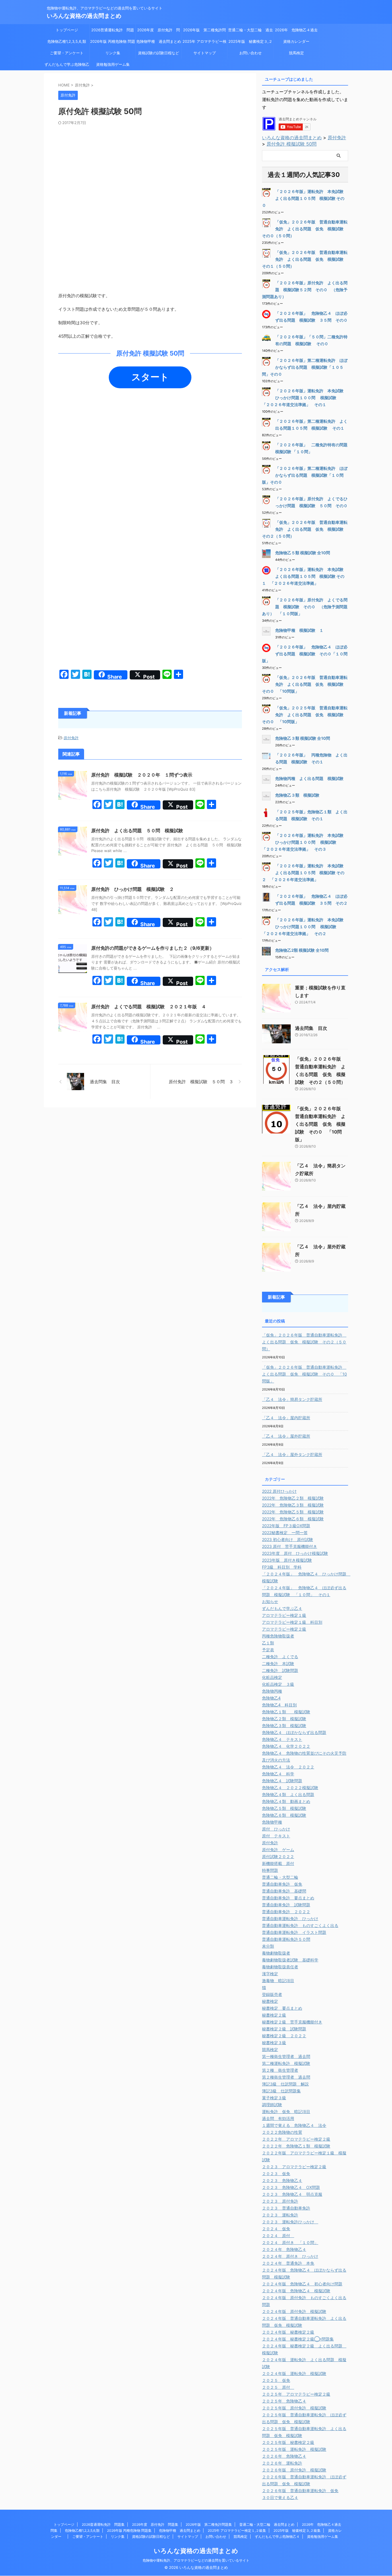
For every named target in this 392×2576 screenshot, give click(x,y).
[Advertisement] (150, 168)
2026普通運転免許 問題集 (113, 32)
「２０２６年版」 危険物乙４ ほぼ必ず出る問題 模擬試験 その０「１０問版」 (305, 654)
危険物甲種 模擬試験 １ (299, 630)
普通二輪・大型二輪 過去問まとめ (251, 32)
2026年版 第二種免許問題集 (204, 32)
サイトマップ (205, 53)
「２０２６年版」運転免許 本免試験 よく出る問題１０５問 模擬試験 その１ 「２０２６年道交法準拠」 (305, 576)
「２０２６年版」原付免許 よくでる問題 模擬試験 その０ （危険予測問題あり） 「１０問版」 (305, 607)
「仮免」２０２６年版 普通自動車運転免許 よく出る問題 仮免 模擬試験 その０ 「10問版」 (305, 684)
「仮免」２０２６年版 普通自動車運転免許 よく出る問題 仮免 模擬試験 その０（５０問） (305, 229)
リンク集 (113, 53)
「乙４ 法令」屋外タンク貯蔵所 (292, 1454)
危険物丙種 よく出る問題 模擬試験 (309, 778)
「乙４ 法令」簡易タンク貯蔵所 (292, 1399)
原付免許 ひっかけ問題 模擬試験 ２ (133, 889)
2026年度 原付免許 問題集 (159, 32)
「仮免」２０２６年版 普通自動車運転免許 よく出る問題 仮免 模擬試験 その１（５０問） (305, 259)
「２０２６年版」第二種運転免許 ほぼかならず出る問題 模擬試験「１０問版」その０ (305, 475)
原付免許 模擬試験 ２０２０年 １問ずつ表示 (142, 775)
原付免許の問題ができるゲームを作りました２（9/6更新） (153, 948)
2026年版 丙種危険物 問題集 (113, 43)
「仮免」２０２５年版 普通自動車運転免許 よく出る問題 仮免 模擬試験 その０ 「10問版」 (305, 715)
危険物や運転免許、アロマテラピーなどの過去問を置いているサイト (196, 2560)
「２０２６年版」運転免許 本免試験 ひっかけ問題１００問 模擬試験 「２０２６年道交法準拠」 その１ (305, 398)
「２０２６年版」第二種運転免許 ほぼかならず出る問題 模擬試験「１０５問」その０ (305, 367)
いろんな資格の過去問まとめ (84, 16)
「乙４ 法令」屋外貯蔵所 (286, 1436)
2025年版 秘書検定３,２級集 (250, 43)
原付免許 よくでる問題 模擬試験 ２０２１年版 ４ (149, 1007)
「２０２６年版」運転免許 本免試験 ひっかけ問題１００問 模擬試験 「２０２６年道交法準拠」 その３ (305, 842)
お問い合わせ (251, 53)
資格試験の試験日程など (159, 53)
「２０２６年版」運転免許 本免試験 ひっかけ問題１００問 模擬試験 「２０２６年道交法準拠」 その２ (305, 927)
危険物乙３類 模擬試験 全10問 (303, 738)
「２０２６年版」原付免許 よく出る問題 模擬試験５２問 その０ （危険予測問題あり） (305, 290)
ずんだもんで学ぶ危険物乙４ (67, 66)
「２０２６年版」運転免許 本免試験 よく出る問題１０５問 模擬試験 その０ (305, 198)
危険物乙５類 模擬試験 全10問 (303, 553)
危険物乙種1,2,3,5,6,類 (67, 41)
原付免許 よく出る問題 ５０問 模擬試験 (137, 831)
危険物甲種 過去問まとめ (159, 41)
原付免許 (71, 738)
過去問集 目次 (311, 1028)
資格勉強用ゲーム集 (113, 64)
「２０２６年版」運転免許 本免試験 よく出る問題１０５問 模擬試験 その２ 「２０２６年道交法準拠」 (305, 873)
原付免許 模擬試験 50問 (292, 144)
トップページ (67, 30)
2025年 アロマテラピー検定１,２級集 (204, 43)
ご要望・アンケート (67, 53)
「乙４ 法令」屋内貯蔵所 (286, 1418)
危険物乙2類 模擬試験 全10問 (302, 950)
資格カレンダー (298, 41)
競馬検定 (296, 53)
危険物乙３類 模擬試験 (297, 795)
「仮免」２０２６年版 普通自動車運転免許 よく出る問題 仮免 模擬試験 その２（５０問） (305, 529)
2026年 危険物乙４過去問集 (296, 32)
